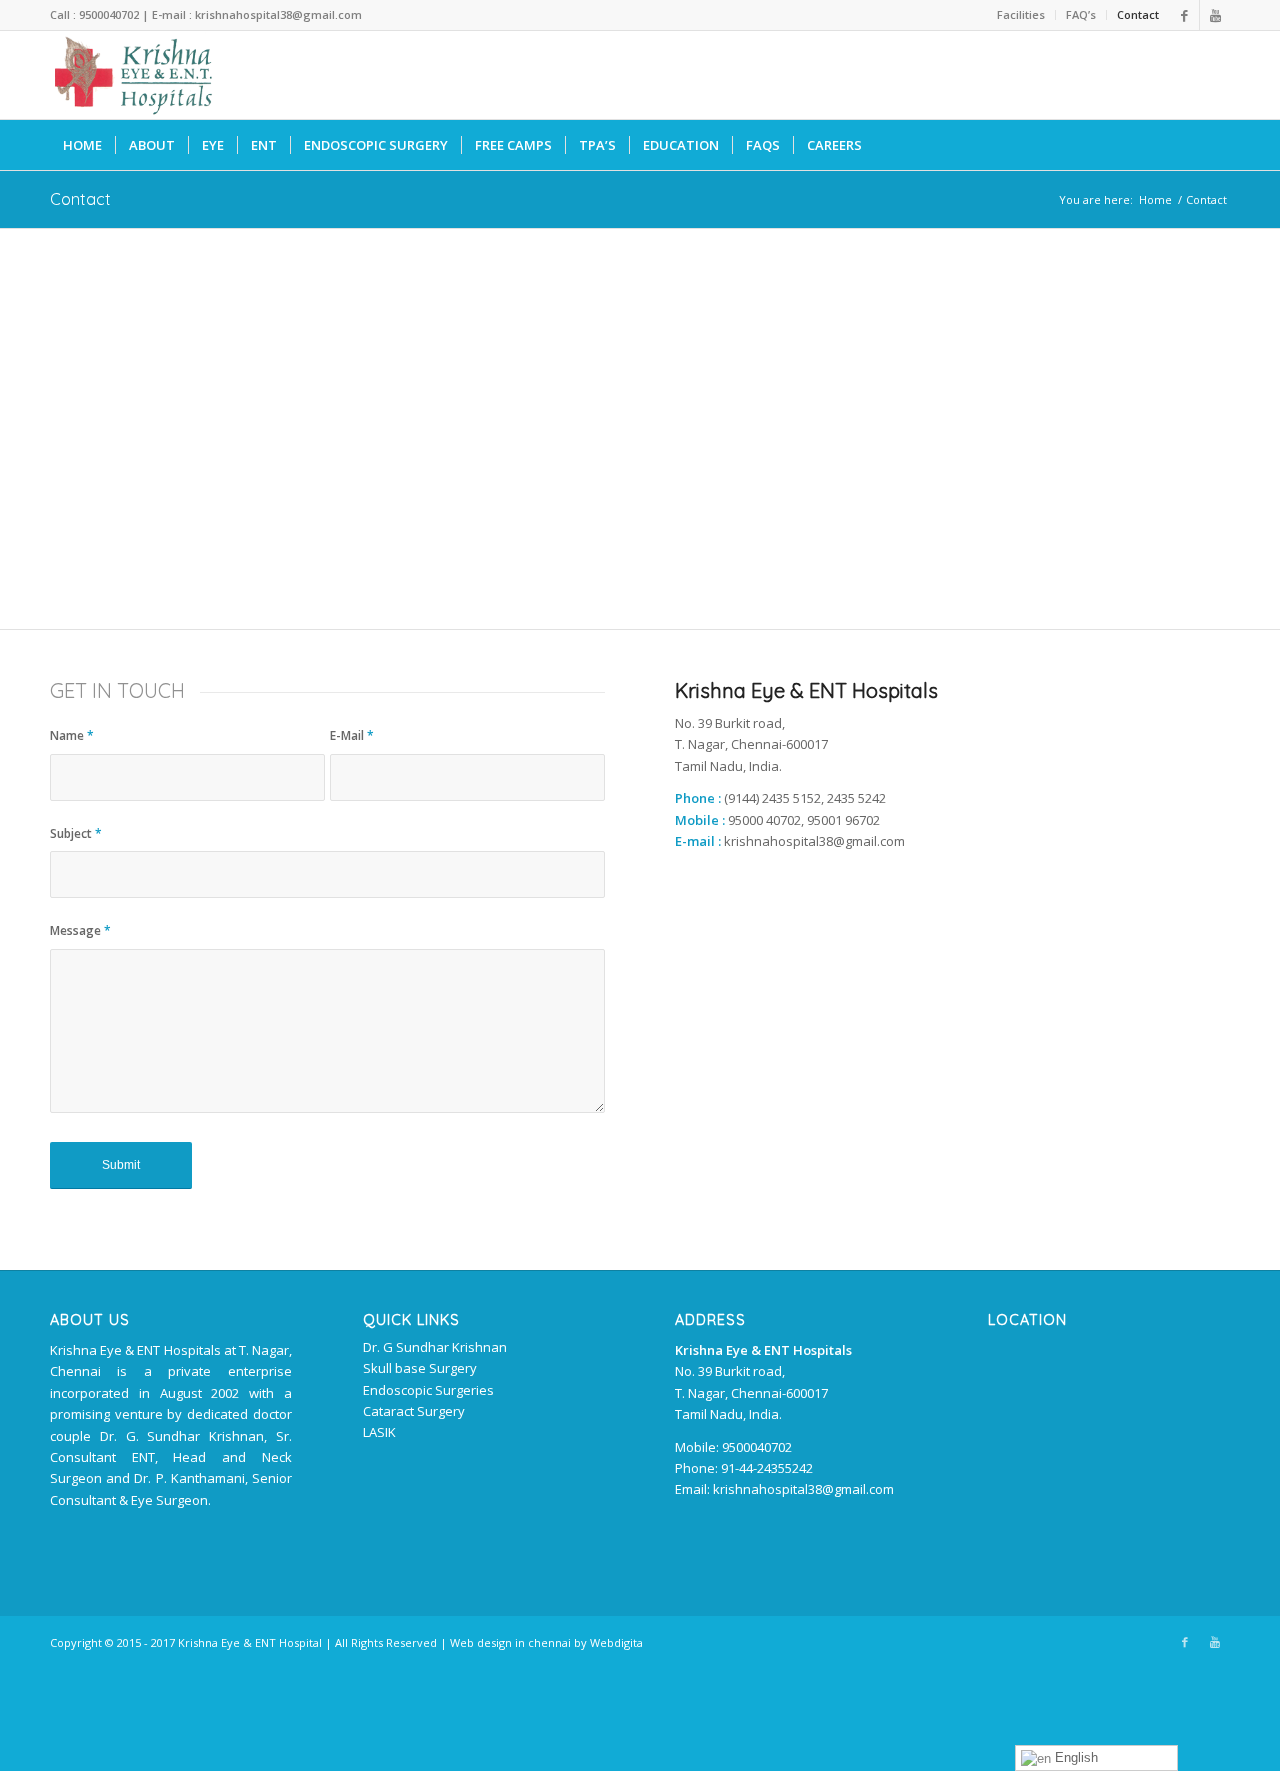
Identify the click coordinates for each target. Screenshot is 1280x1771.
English (1074, 1757)
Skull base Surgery (420, 1368)
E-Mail (352, 735)
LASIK (379, 1432)
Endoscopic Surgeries (428, 1390)
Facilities (1021, 14)
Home (1155, 199)
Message (80, 930)
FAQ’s (1081, 14)
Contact (1138, 14)
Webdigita (616, 1642)
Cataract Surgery (414, 1411)
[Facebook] (1184, 15)
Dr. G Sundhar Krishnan (435, 1347)
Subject (76, 833)
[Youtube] (1215, 15)
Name (72, 735)
